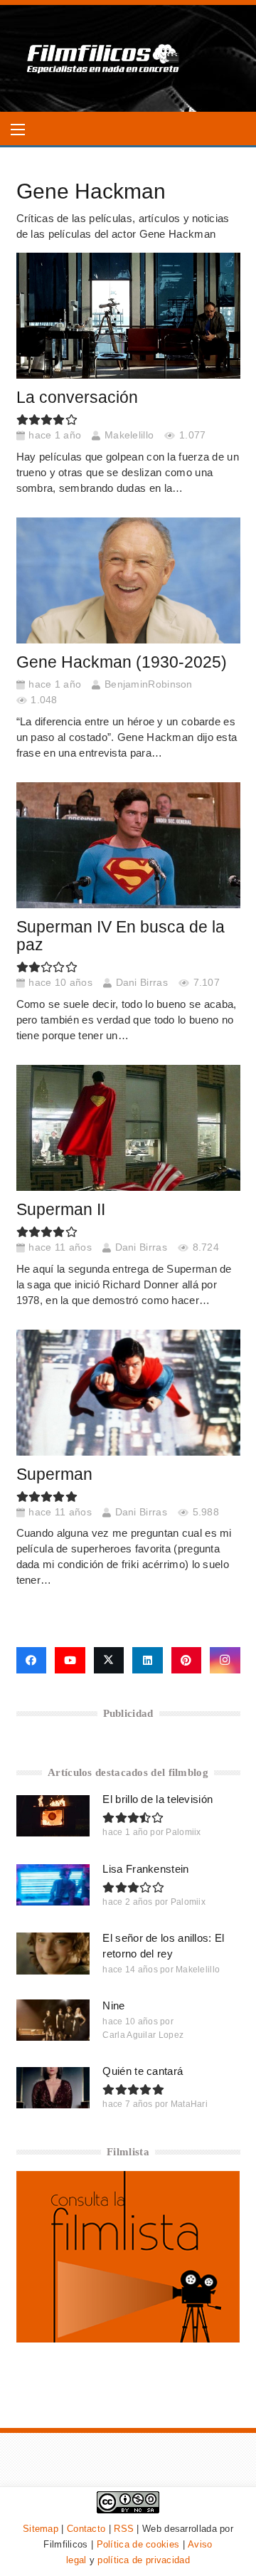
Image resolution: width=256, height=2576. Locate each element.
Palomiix (183, 1832)
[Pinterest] (187, 1661)
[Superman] (128, 1393)
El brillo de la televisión (158, 1799)
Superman (54, 1474)
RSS (124, 2529)
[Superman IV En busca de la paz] (128, 845)
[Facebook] (32, 1661)
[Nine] (53, 2020)
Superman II (61, 1210)
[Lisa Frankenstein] (53, 1885)
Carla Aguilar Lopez (143, 2035)
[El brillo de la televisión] (53, 1816)
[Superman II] (128, 1128)
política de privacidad (144, 2560)
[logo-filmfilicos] (103, 58)
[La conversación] (128, 316)
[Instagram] (225, 1661)
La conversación (77, 398)
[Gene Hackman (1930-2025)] (128, 580)
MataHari (189, 2104)
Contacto (86, 2529)
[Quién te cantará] (53, 2088)
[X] (109, 1661)
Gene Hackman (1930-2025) (122, 662)
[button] (18, 130)
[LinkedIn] (148, 1661)
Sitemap (41, 2529)
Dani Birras (142, 983)
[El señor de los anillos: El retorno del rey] (53, 1953)
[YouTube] (70, 1661)
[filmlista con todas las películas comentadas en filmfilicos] (128, 2339)
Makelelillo (129, 435)
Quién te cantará (143, 2071)
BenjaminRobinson (149, 684)
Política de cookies (138, 2544)
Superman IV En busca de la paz (121, 936)
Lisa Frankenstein (145, 1869)
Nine (113, 2005)
